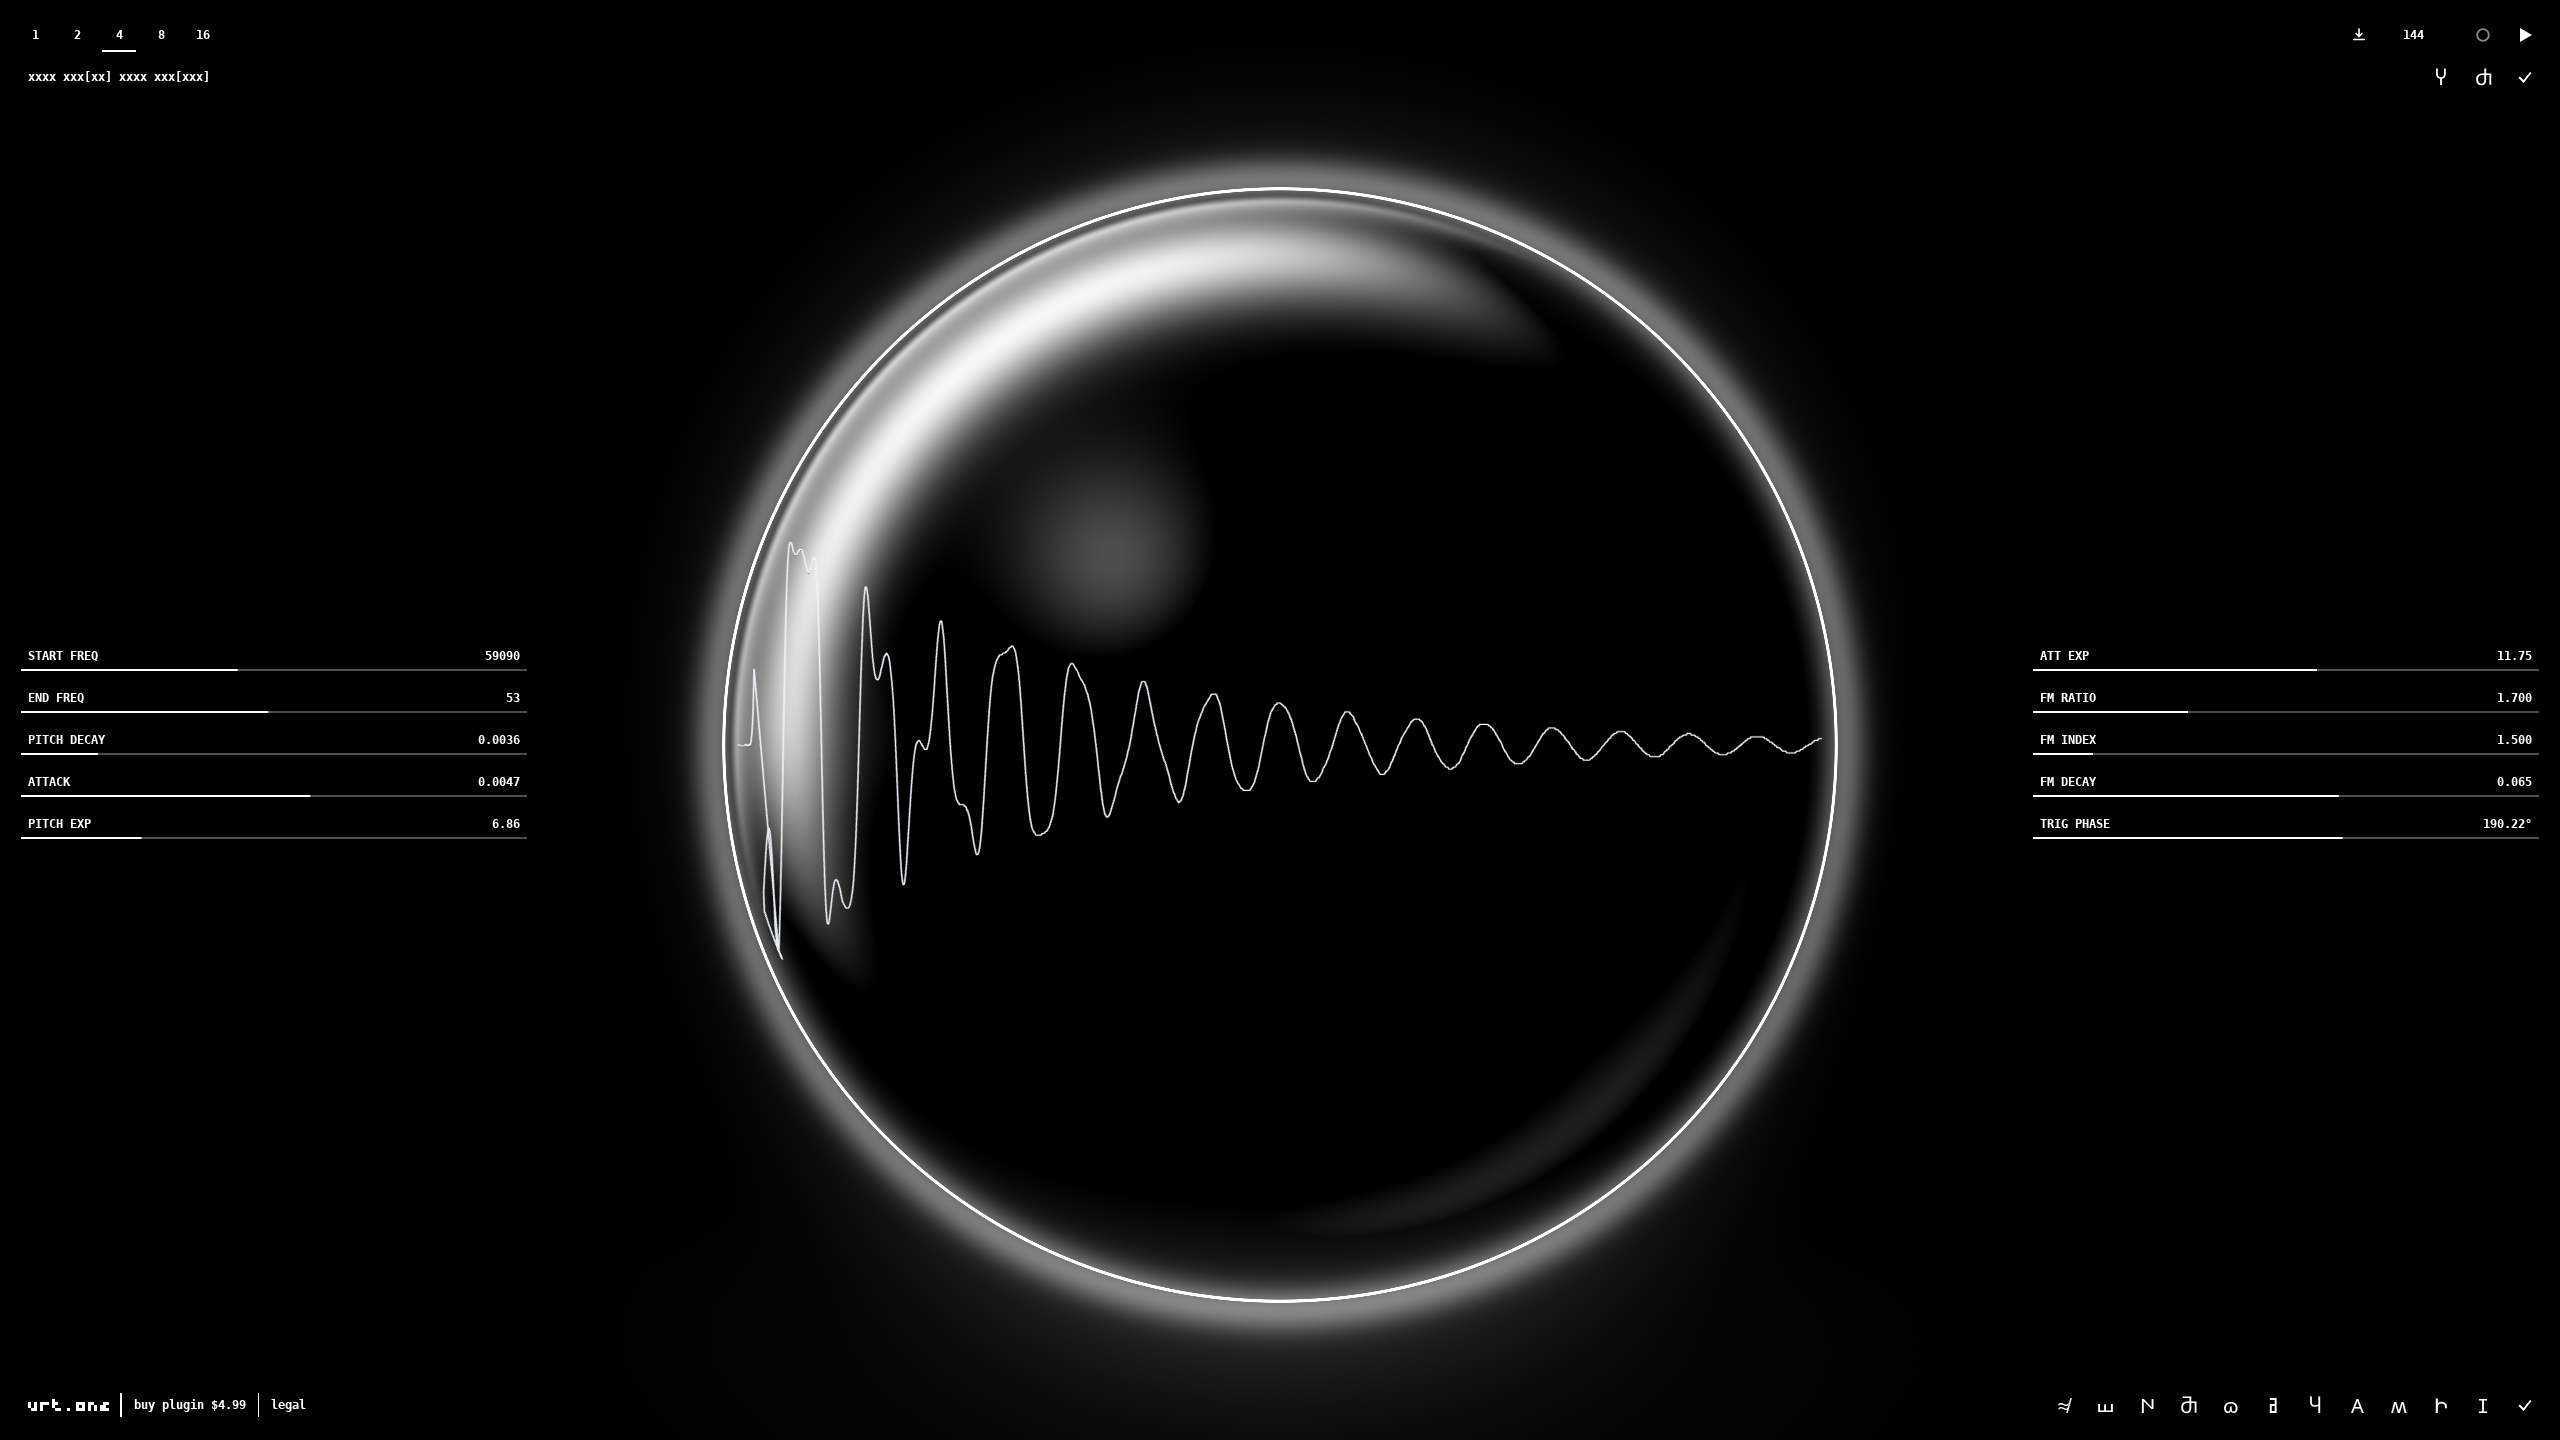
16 (203, 35)
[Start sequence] (2525, 35)
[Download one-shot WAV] (2359, 35)
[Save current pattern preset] (2525, 77)
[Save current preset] (2525, 1405)
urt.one (70, 1405)
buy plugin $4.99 (190, 1405)
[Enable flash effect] (2483, 35)
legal (288, 1405)
